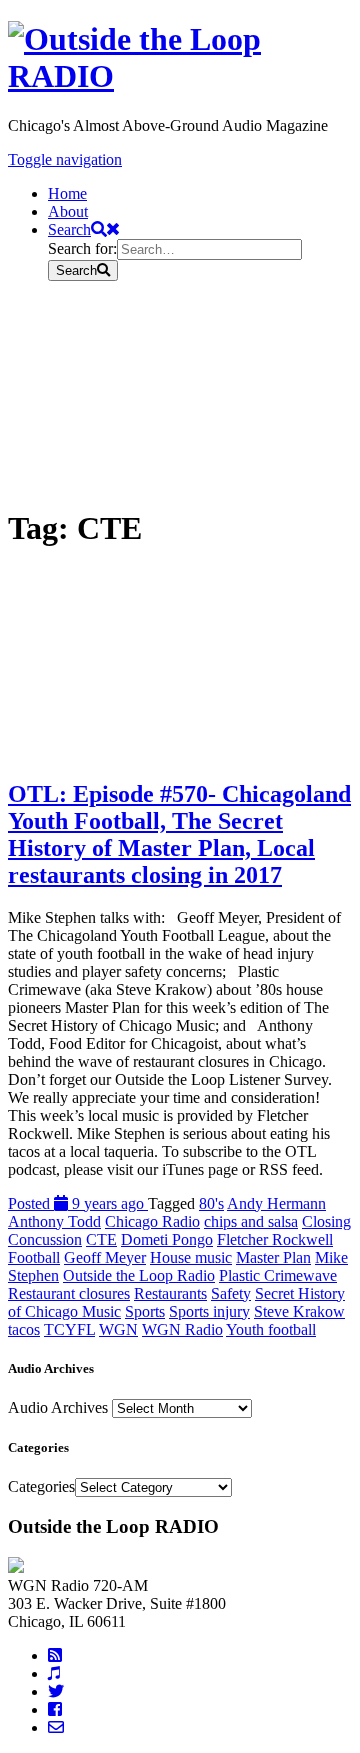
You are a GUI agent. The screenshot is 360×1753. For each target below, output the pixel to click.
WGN (118, 1329)
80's (211, 1203)
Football (34, 1257)
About (68, 211)
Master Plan (273, 1257)
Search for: (82, 248)
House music (191, 1257)
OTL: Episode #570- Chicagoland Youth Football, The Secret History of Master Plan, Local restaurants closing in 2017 (179, 834)
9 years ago (78, 1203)
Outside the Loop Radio (139, 1275)
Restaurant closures (69, 1293)
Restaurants (170, 1293)
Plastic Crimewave (278, 1275)
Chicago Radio (152, 1221)
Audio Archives (58, 1407)
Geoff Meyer (105, 1257)
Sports (145, 1311)
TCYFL (69, 1329)
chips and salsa (251, 1221)
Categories (41, 1486)
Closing (326, 1221)
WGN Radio (182, 1329)
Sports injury (209, 1311)
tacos (24, 1329)
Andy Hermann (276, 1203)
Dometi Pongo (167, 1239)
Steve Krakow (299, 1311)
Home (67, 193)
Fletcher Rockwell (275, 1239)
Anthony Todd (54, 1221)
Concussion (45, 1239)
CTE (101, 1239)
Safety (231, 1293)
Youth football (271, 1329)
